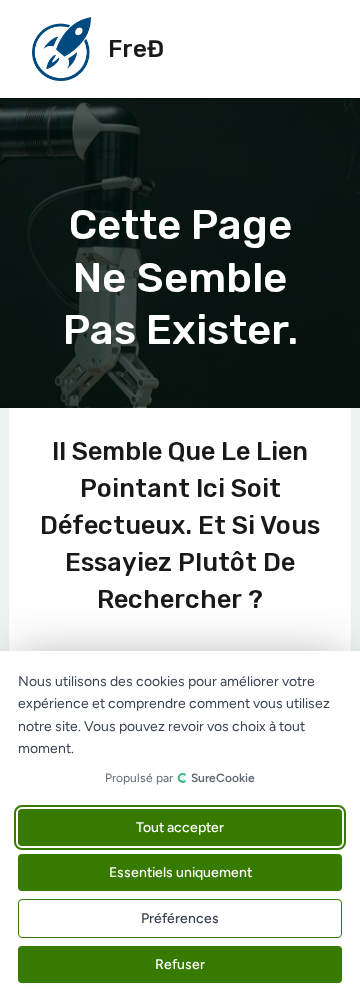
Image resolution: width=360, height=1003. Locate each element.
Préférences (180, 918)
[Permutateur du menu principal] (306, 49)
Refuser (180, 964)
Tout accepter (180, 827)
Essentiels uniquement (180, 872)
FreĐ (136, 49)
